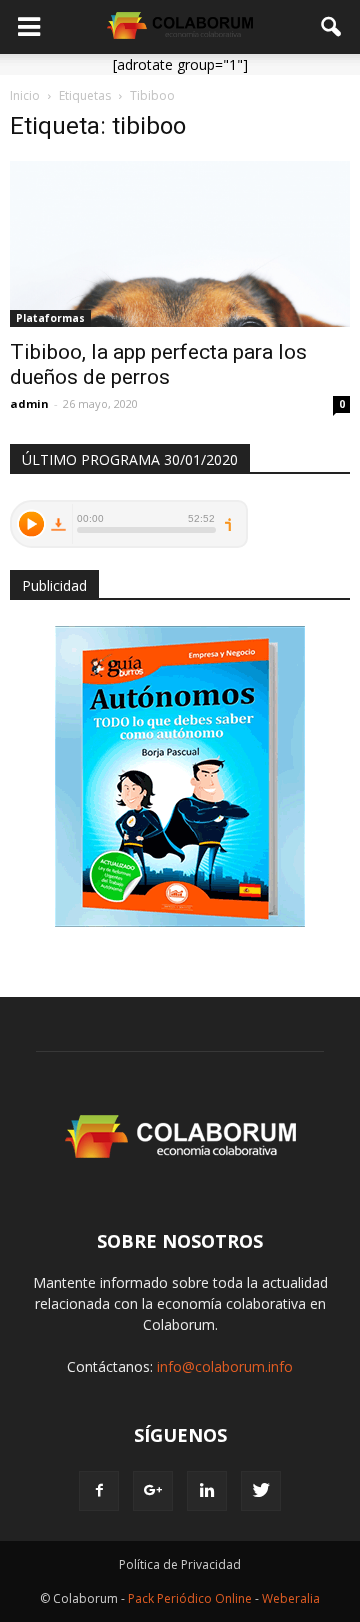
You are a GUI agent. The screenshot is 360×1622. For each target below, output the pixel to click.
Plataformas (50, 318)
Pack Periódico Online (190, 1598)
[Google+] (153, 1491)
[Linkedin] (207, 1491)
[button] (332, 27)
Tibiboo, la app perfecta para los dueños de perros (158, 364)
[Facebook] (99, 1491)
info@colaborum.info (225, 1366)
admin (29, 403)
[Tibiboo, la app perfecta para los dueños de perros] (180, 244)
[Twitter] (261, 1491)
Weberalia (291, 1598)
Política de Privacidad (180, 1564)
